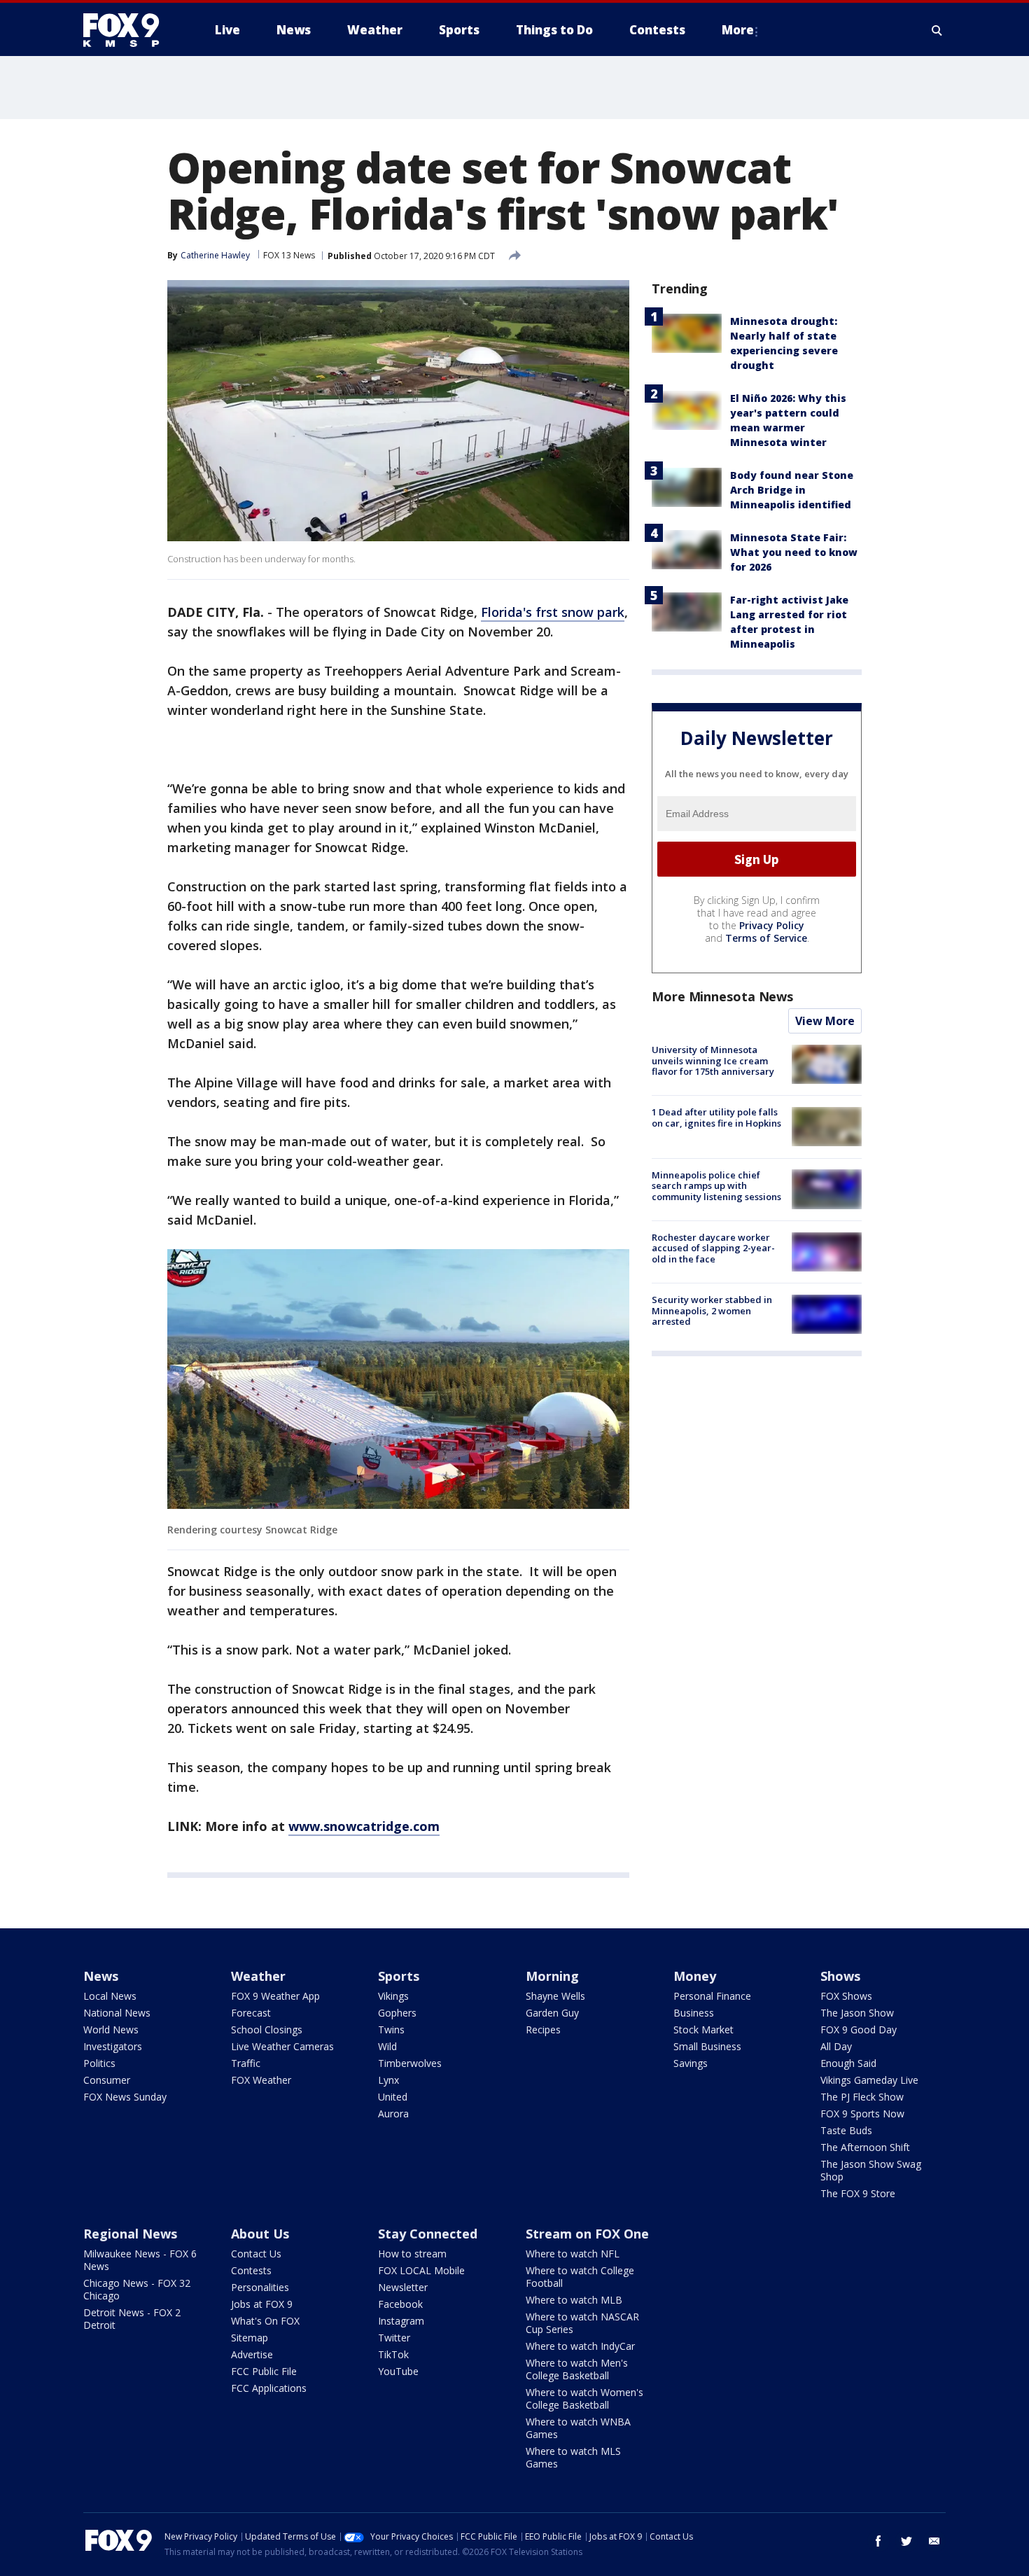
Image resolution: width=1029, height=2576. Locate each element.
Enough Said (848, 2063)
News (101, 1976)
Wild (387, 2046)
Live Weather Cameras (282, 2046)
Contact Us (256, 2254)
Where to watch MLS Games (573, 2457)
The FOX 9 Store (858, 2193)
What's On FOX (265, 2321)
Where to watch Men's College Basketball (577, 2369)
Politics (99, 2063)
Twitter (394, 2338)
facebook (878, 2541)
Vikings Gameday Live (869, 2080)
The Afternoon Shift (865, 2147)
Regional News (130, 2234)
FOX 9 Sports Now (862, 2114)
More (738, 30)
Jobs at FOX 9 (262, 2304)
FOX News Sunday (125, 2097)
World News (111, 2030)
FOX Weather (261, 2080)
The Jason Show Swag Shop (871, 2170)
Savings (691, 2063)
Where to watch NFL (573, 2254)
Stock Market (703, 2030)
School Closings (267, 2030)
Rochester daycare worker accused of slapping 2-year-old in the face (713, 1248)
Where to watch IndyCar (580, 2346)
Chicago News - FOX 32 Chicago (137, 2289)
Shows (840, 1976)
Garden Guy (552, 2013)
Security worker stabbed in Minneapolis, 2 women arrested (712, 1310)
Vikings (393, 1996)
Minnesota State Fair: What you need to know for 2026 (794, 552)
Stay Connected (428, 2234)
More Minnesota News (722, 996)
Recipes (543, 2030)
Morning (552, 1976)
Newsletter (403, 2287)
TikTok (393, 2354)
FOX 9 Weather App (275, 1996)
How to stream (412, 2254)
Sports (399, 1976)
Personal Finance (712, 1996)
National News (117, 2013)
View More (825, 1021)
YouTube (398, 2371)
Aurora (393, 2114)
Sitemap (250, 2338)
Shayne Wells (555, 1996)
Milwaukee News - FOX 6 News (140, 2260)
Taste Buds (846, 2130)
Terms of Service (766, 938)
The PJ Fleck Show (862, 2097)
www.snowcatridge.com (364, 1826)
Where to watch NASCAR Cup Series (582, 2323)
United (393, 2097)
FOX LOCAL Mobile (421, 2270)
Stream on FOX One (587, 2234)
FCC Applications (269, 2388)
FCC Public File (264, 2371)
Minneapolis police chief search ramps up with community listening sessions (716, 1185)
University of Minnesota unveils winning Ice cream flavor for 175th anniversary (713, 1060)
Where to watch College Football (580, 2277)
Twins (391, 2030)
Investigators (113, 2046)
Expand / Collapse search (937, 30)
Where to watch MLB (574, 2300)
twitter (906, 2541)
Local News (110, 1996)
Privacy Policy (772, 925)
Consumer (107, 2080)
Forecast (251, 2013)
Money (695, 1976)
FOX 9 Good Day (859, 2030)
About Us (260, 2234)
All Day (836, 2046)
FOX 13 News (289, 255)
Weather (258, 1976)
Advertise (252, 2354)
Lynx (388, 2080)
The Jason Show (857, 2013)
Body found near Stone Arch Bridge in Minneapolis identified (792, 490)
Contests (251, 2270)
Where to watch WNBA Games (578, 2428)
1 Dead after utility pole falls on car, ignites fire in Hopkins (716, 1118)
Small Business (707, 2046)
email (934, 2541)
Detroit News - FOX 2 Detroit (132, 2319)
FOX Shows (846, 1996)
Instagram (401, 2321)
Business (694, 2013)
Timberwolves (410, 2063)
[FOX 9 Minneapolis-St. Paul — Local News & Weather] (129, 30)
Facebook (400, 2304)
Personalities (260, 2287)
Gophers (397, 2013)
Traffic (246, 2063)
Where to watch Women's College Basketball (584, 2399)
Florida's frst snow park (553, 612)
